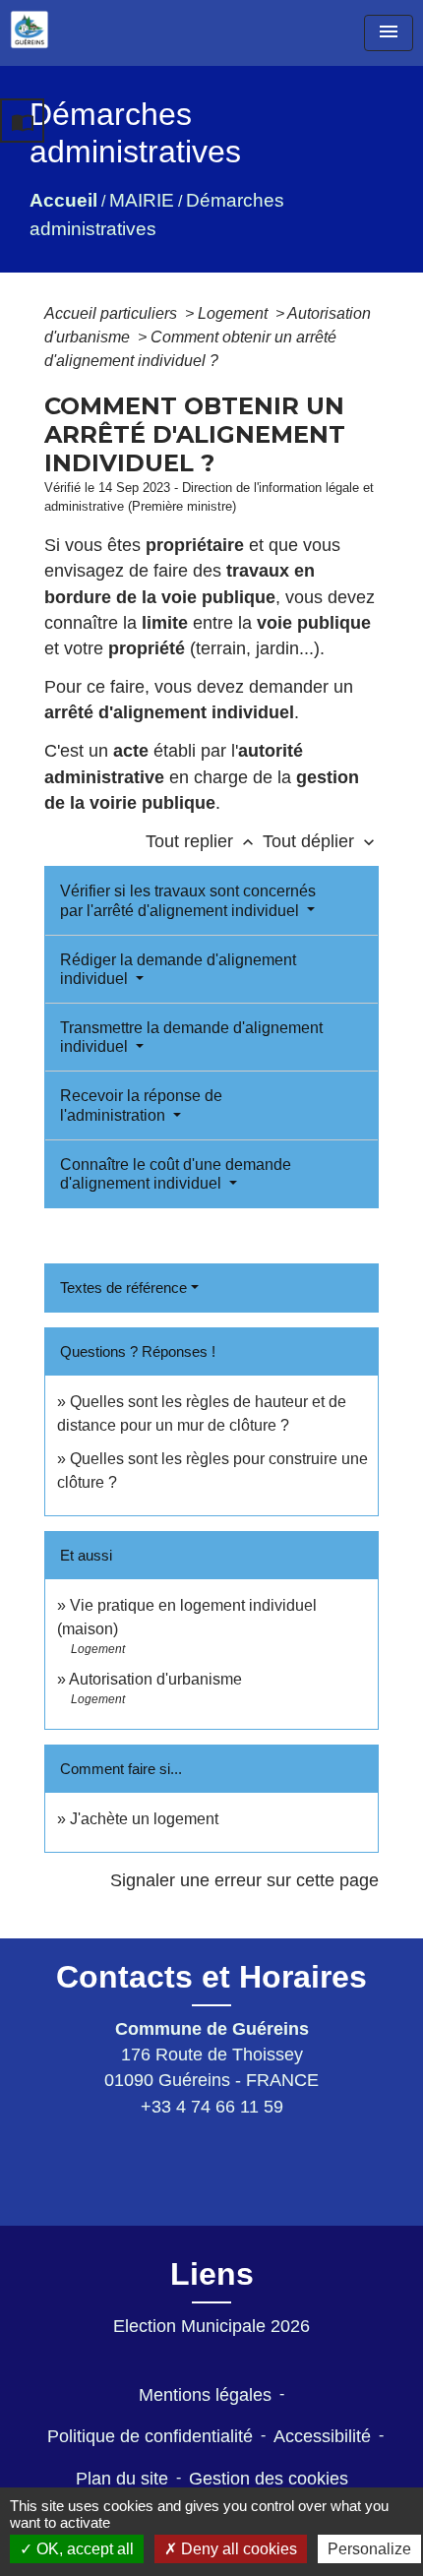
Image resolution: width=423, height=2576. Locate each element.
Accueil (63, 200)
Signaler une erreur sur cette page (244, 1880)
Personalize (369, 2549)
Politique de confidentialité (150, 2436)
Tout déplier (321, 841)
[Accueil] (30, 30)
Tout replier (202, 841)
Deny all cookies (237, 2549)
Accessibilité (322, 2436)
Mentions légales (205, 2395)
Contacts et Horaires (211, 1977)
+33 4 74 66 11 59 (212, 2107)
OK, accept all (83, 2549)
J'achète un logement (144, 1819)
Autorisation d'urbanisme (155, 1679)
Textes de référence (123, 1288)
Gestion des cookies (269, 2479)
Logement (235, 313)
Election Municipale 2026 (211, 2326)
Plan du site (122, 2479)
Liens (212, 2274)
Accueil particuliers (113, 313)
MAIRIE (142, 200)
